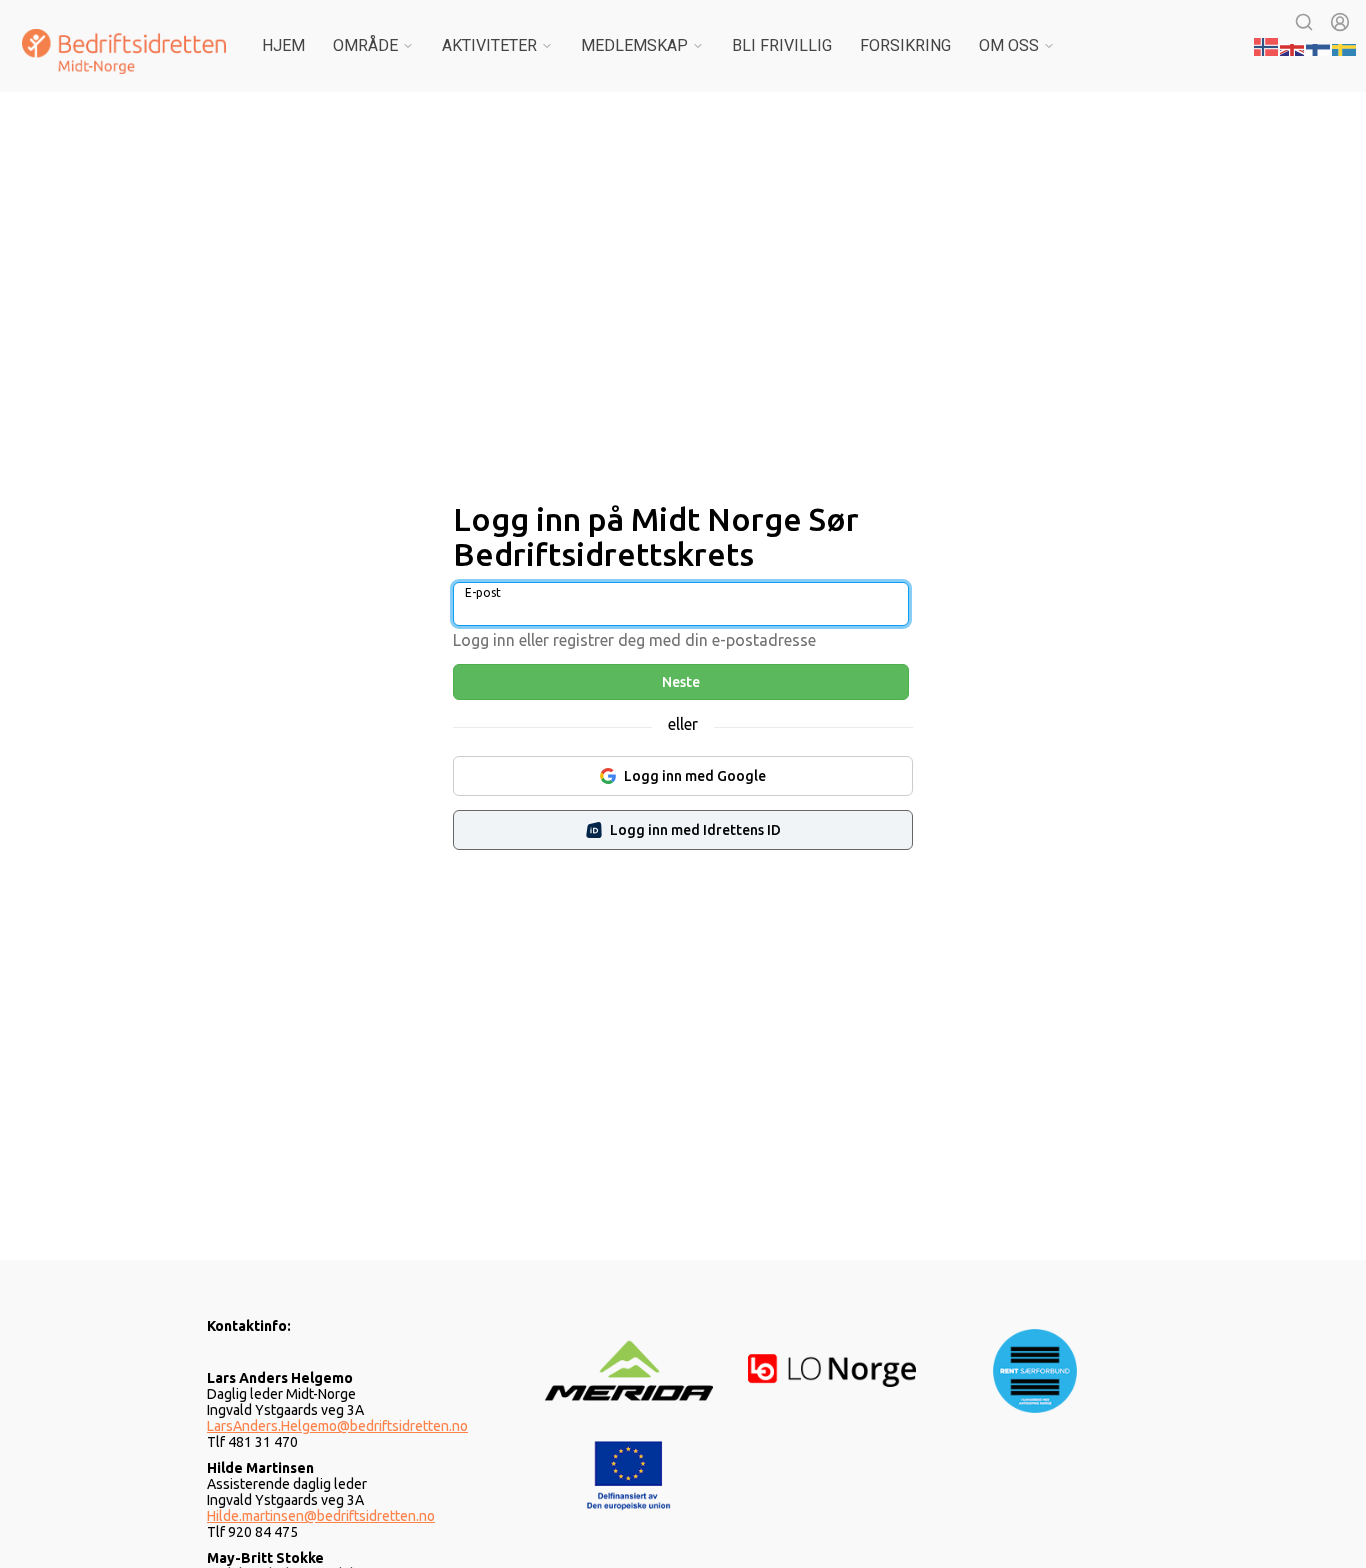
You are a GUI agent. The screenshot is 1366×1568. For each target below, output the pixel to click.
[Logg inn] (1340, 22)
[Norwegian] (1267, 45)
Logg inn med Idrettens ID (695, 830)
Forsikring (905, 45)
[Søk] (1304, 22)
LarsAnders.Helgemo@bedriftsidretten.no (337, 1426)
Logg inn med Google (695, 776)
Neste (681, 682)
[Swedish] (1345, 45)
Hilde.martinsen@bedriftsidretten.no (321, 1516)
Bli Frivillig (782, 45)
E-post (483, 592)
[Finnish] (1319, 45)
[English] (1293, 45)
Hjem (283, 45)
